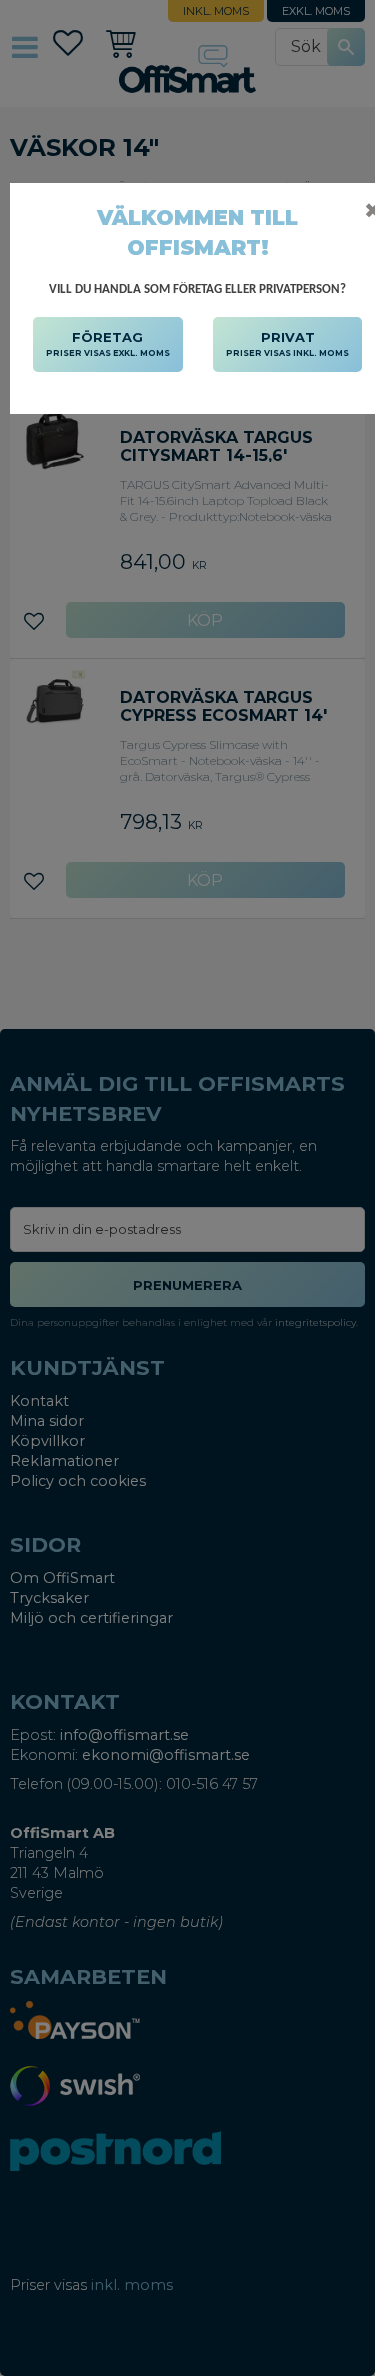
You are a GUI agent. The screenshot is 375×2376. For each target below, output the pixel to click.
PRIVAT (287, 343)
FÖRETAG (108, 343)
